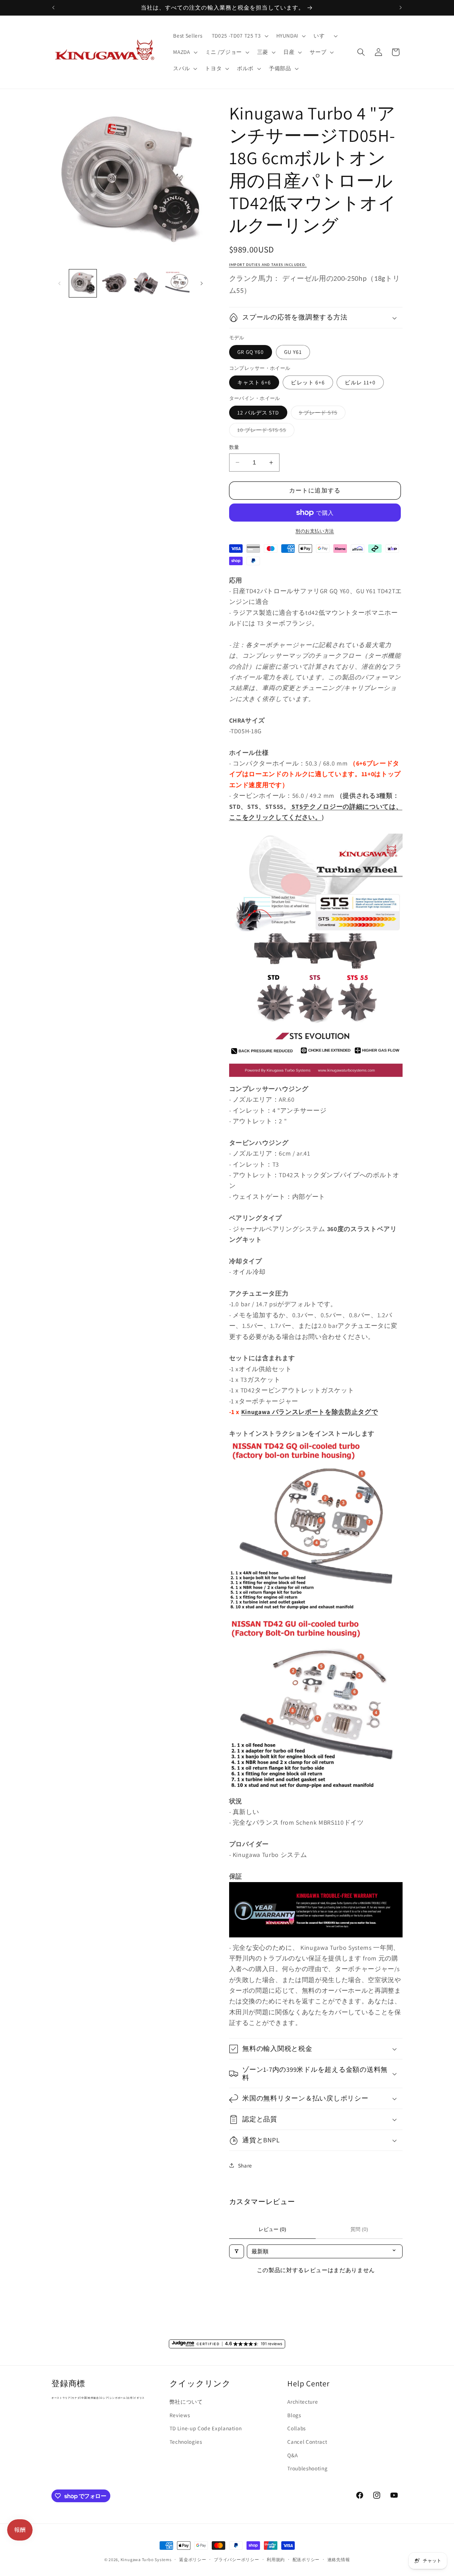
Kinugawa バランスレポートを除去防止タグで (310, 1412)
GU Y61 (293, 352)
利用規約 (276, 2560)
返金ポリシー (193, 2560)
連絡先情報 (339, 2560)
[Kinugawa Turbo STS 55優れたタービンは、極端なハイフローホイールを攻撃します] (316, 1078)
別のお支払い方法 (315, 531)
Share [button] (245, 2165)
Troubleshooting (307, 2468)
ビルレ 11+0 (360, 382)
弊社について (186, 2402)
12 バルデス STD (258, 412)
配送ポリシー (306, 2560)
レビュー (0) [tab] (272, 2229)
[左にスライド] (59, 283)
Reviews (180, 2415)
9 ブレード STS (321, 414)
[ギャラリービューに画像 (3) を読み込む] (146, 283)
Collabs (297, 2428)
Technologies (186, 2442)
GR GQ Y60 (251, 352)
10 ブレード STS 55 (265, 431)
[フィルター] (237, 2251)
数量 (234, 447)
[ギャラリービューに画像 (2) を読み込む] (114, 283)
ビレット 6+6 (308, 382)
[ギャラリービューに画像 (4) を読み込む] (177, 283)
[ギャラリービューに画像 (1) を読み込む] (83, 283)
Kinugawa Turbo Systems (146, 2560)
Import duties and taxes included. (268, 265)
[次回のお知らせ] (401, 7)
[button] (239, 36)
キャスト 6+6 (254, 382)
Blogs (294, 2415)
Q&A (292, 2455)
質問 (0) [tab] (359, 2229)
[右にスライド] (202, 283)
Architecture (303, 2402)
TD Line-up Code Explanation (206, 2428)
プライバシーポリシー (237, 2560)
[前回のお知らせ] (54, 7)
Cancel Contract (307, 2442)
